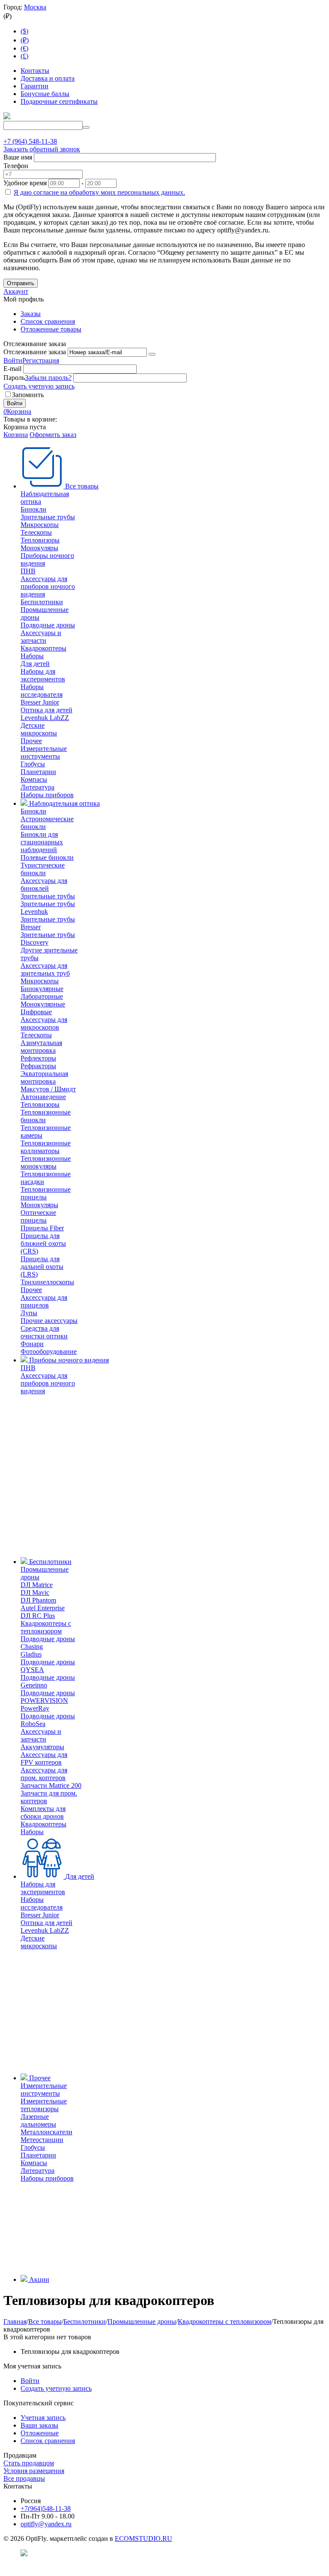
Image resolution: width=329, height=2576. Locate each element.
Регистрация (41, 360)
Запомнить (28, 395)
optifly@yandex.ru (46, 2524)
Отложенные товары (51, 329)
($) (24, 31)
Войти (13, 360)
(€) (24, 48)
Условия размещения (34, 2471)
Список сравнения (48, 321)
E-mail (12, 369)
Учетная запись (43, 2418)
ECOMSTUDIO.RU (144, 2538)
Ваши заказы (39, 2425)
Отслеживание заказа (35, 352)
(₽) (25, 40)
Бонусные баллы (45, 94)
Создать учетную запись (39, 386)
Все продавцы (24, 2478)
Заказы (31, 314)
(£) (24, 56)
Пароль (14, 378)
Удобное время (25, 183)
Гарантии (34, 86)
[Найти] (86, 127)
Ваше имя (18, 157)
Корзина (16, 435)
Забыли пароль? (48, 378)
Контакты (35, 71)
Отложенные (40, 2433)
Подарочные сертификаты (59, 101)
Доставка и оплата (48, 78)
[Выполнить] (152, 354)
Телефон (16, 166)
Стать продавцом (29, 2463)
